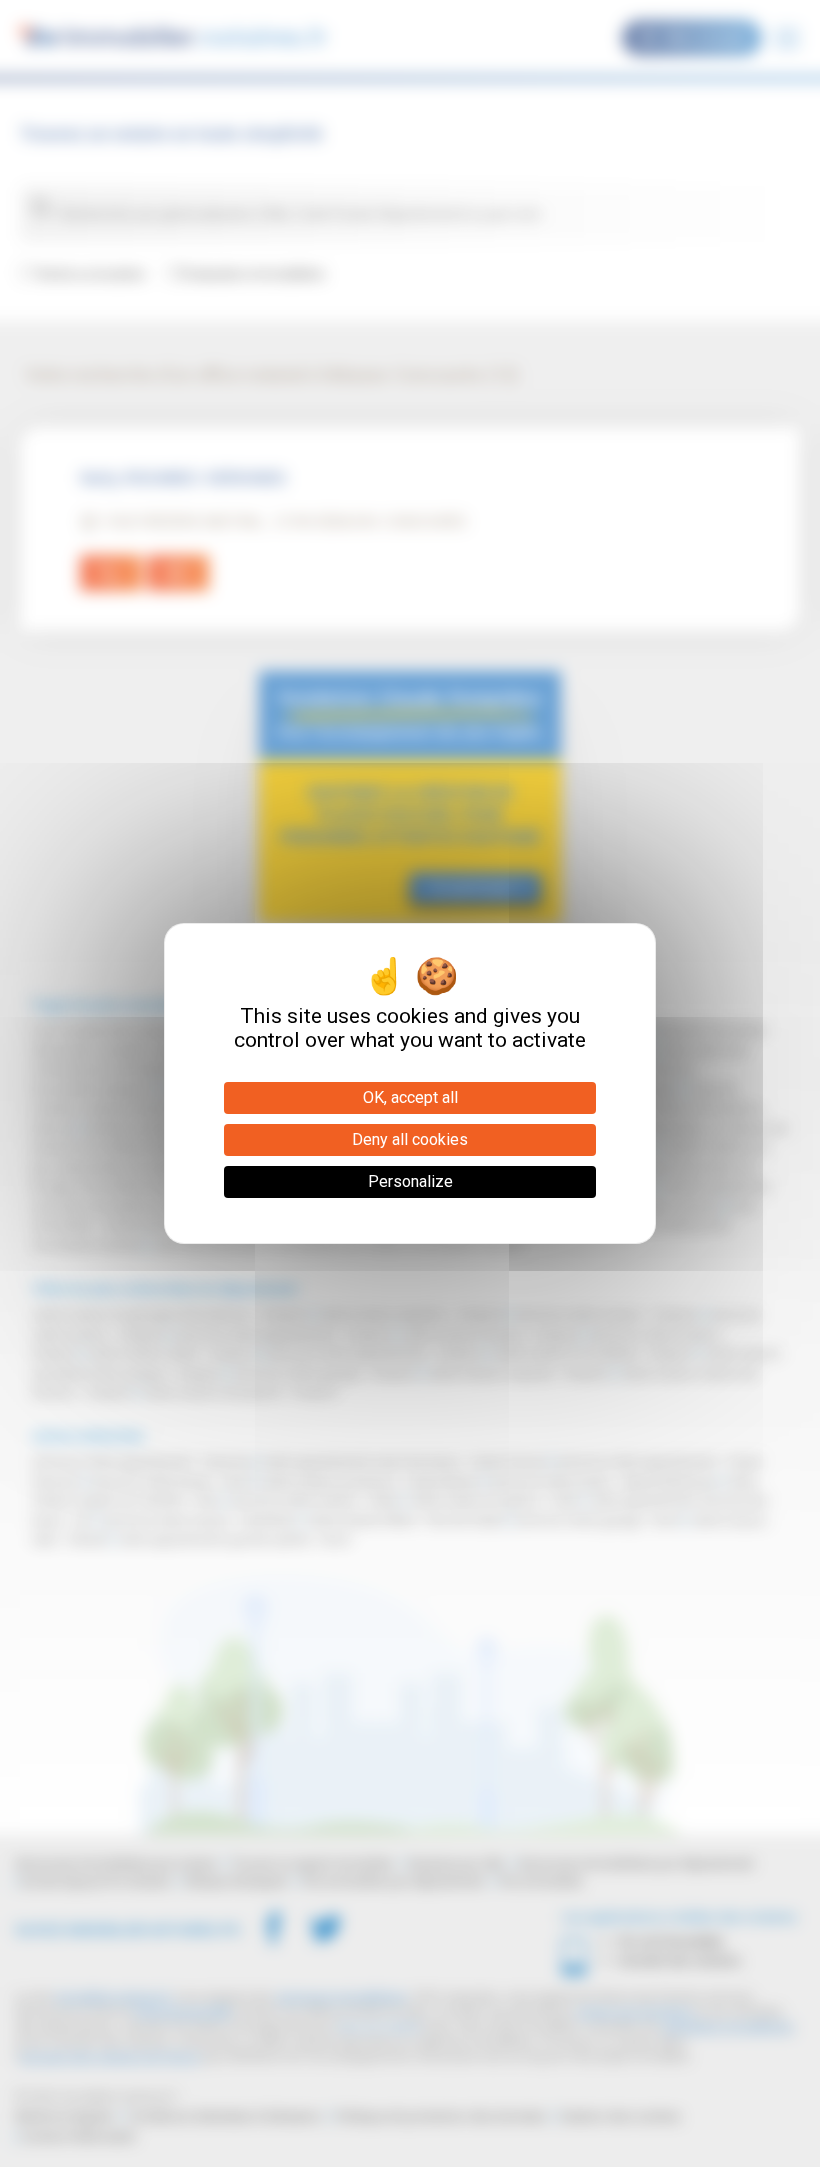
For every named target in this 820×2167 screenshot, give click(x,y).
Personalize (410, 1181)
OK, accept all (410, 1097)
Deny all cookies (410, 1139)
